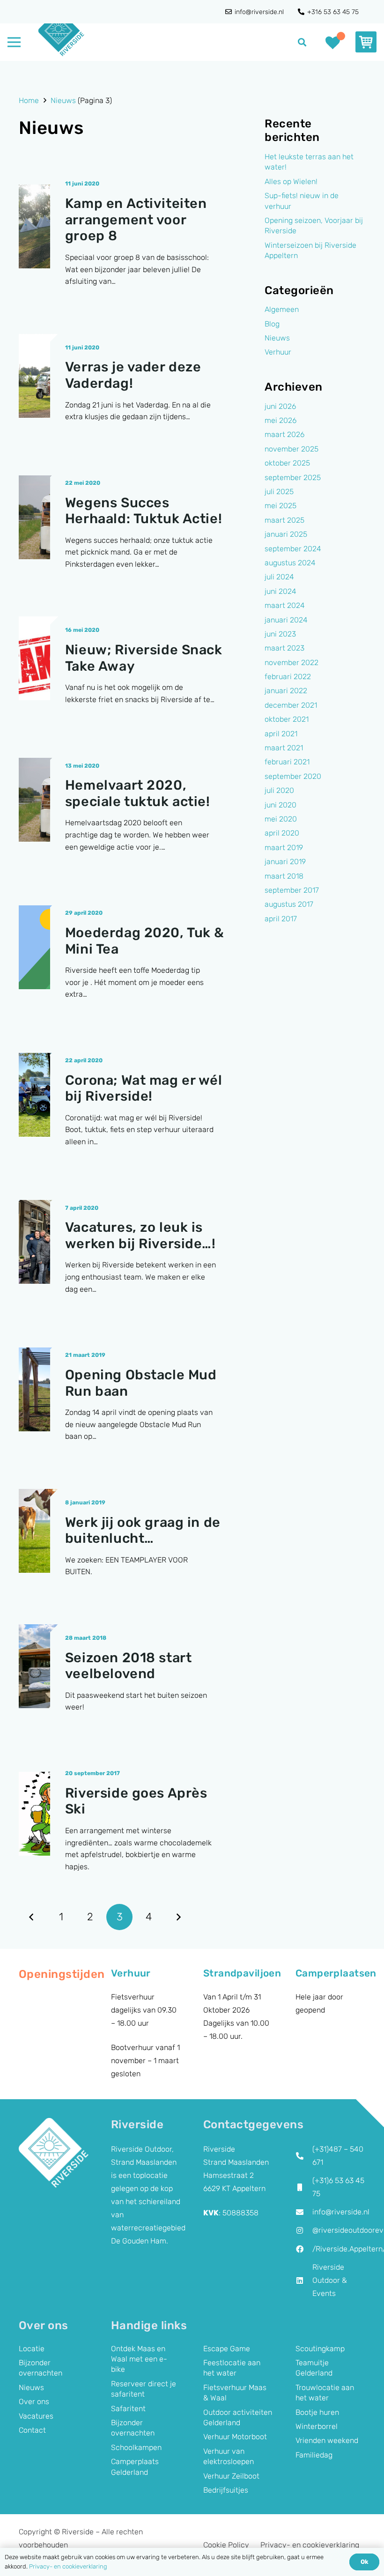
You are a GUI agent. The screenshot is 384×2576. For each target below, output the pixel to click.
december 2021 (291, 705)
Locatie (32, 2349)
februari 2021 (287, 762)
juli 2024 (279, 577)
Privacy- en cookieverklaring (310, 2545)
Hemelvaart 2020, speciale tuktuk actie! (138, 793)
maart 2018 (284, 876)
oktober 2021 (287, 719)
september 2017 (292, 890)
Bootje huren (317, 2412)
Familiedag (314, 2455)
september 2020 (293, 776)
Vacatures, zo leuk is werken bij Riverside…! (140, 1235)
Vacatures (36, 2416)
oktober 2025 (287, 463)
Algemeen (282, 309)
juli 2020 (279, 790)
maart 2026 (284, 434)
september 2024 (293, 549)
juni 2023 (280, 634)
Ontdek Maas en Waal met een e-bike (139, 2359)
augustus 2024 (290, 563)
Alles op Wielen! (291, 181)
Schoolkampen (136, 2447)
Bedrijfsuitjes (226, 2490)
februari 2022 (288, 677)
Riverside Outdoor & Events (330, 2280)
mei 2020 (281, 819)
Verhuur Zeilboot (231, 2476)
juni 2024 (281, 591)
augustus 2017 (289, 904)
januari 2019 (285, 862)
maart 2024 (285, 605)
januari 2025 (286, 534)
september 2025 (293, 477)
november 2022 (292, 663)
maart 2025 (284, 520)
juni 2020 (281, 805)
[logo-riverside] (61, 33)
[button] (303, 42)
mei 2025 (281, 506)
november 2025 (292, 449)
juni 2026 (280, 406)
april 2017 (281, 919)
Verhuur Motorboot (235, 2437)
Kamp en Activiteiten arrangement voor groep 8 (136, 219)
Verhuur (278, 352)
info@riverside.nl (341, 2212)
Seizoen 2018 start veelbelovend (128, 1666)
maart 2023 (284, 648)
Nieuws (277, 338)
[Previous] (32, 1917)
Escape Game (227, 2349)
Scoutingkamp (320, 2349)
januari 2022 (286, 691)
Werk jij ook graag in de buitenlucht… (143, 1530)
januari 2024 (286, 620)
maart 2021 (284, 748)
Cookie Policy (226, 2545)
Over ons (34, 2402)
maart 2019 (284, 848)
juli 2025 (279, 492)
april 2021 (281, 734)
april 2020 (282, 833)
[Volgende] (178, 1917)
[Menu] (14, 42)
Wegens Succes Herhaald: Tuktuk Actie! (144, 511)
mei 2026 (281, 420)
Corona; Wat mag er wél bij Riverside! (144, 1088)
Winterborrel (317, 2426)
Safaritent (128, 2409)
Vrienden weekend (327, 2440)
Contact (32, 2430)
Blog (272, 324)
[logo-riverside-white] (54, 2153)
